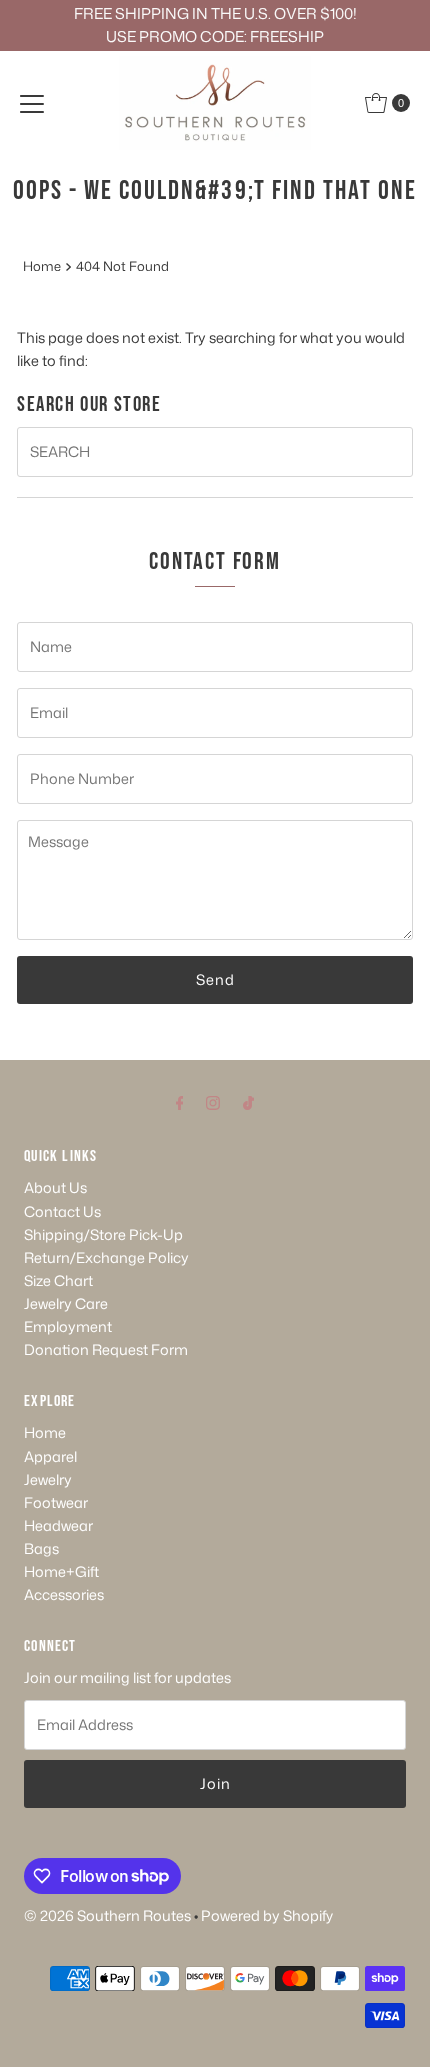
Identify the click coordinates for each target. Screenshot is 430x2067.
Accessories (64, 1594)
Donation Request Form (106, 1349)
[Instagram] (213, 1101)
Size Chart (58, 1280)
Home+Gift (61, 1571)
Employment (68, 1326)
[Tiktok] (248, 1101)
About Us (55, 1187)
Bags (41, 1548)
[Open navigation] (32, 103)
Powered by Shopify (267, 1915)
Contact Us (62, 1211)
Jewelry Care (66, 1303)
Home (42, 266)
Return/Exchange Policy (106, 1257)
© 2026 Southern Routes (107, 1915)
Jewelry (48, 1479)
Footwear (56, 1502)
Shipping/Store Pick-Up (103, 1234)
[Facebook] (180, 1101)
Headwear (58, 1525)
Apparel (50, 1456)
